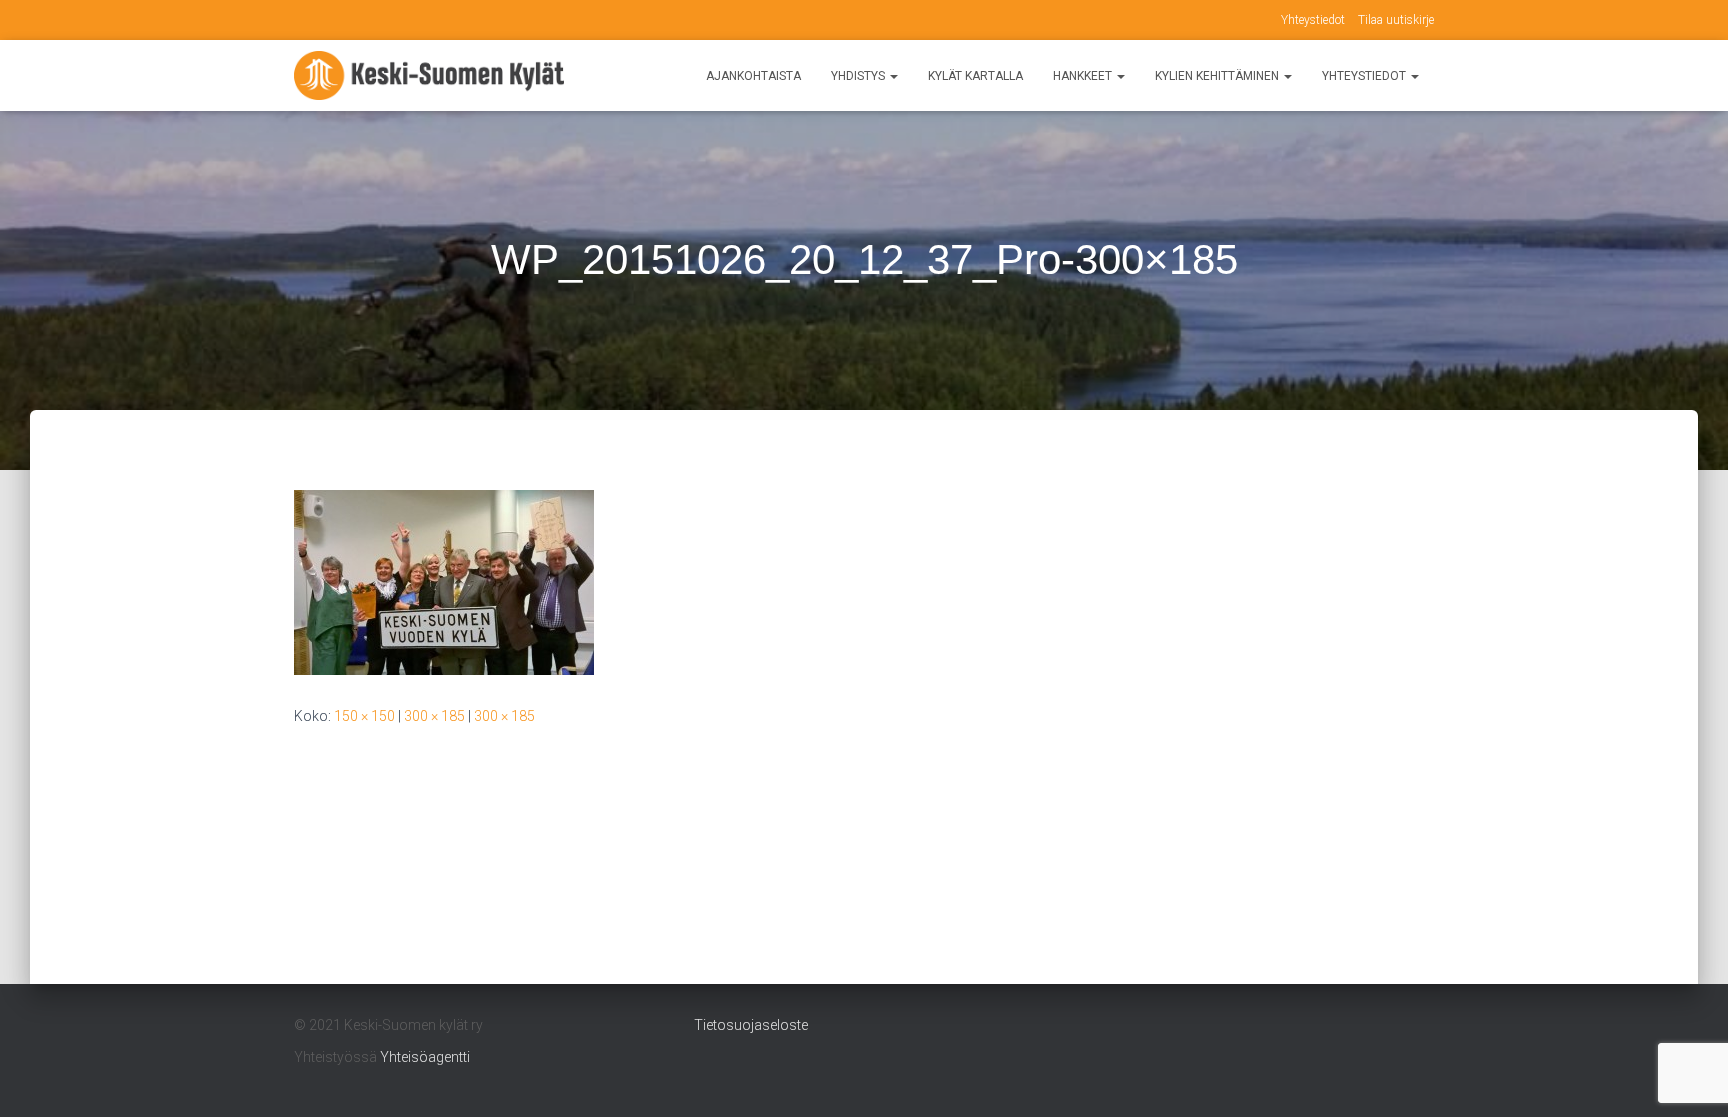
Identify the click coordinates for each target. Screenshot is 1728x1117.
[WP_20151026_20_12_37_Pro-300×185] (444, 581)
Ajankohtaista (753, 76)
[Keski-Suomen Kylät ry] (429, 76)
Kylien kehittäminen (1218, 76)
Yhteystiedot (1313, 20)
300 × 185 (434, 716)
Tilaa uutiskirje (1396, 20)
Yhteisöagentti (425, 1057)
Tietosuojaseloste (751, 1025)
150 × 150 (364, 716)
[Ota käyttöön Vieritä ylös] (1688, 1077)
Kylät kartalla (975, 76)
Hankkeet (1084, 76)
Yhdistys (859, 76)
